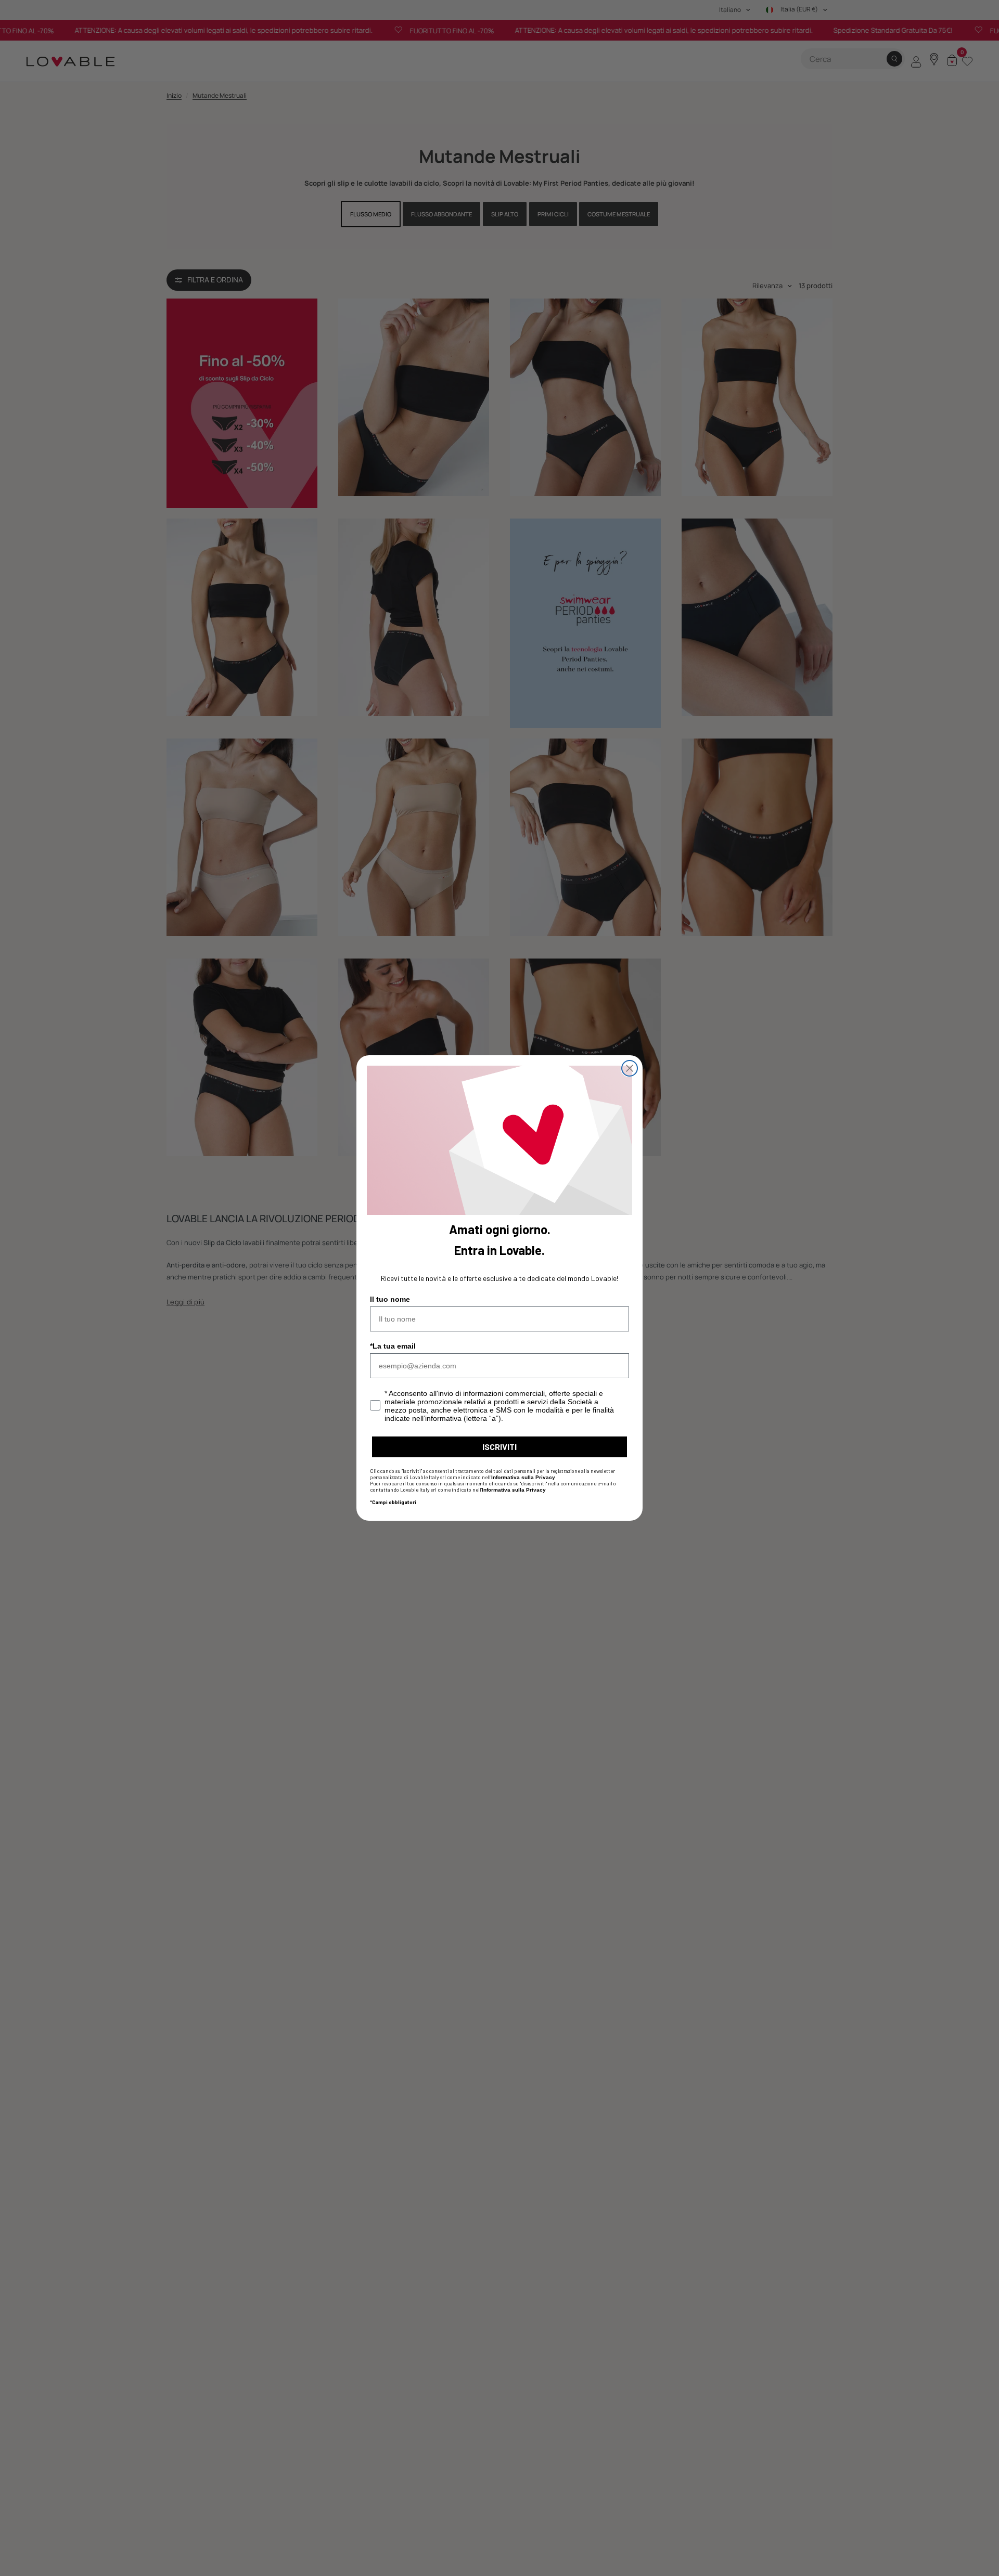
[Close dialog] (630, 1068)
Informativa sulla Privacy (523, 1477)
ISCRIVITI (499, 1447)
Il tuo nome (390, 1299)
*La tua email (393, 1346)
